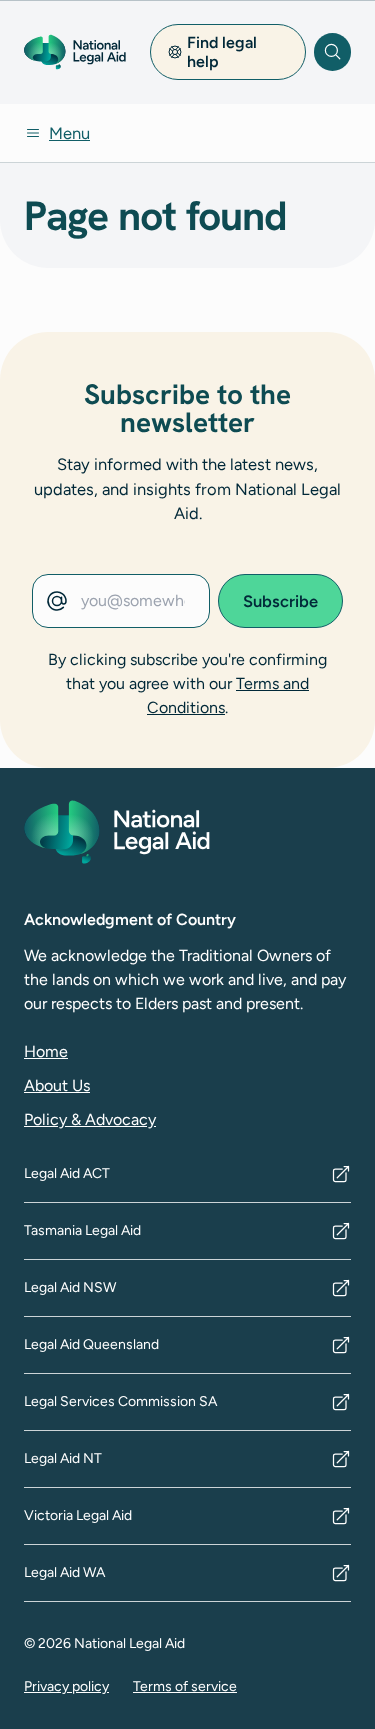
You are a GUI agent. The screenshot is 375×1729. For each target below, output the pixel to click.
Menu (69, 133)
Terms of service (185, 1686)
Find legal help (222, 52)
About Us (57, 1085)
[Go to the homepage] (75, 52)
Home (46, 1051)
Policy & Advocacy (90, 1119)
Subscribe (280, 601)
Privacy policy (66, 1686)
